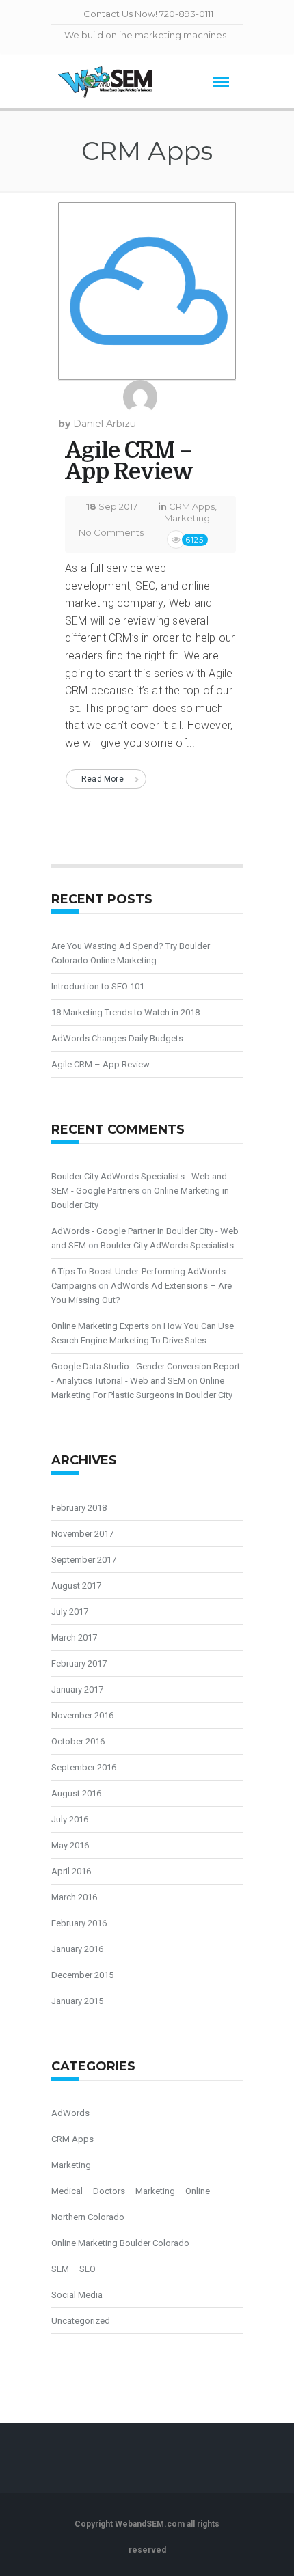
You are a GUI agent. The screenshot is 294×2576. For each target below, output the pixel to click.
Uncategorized (81, 2321)
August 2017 (76, 1586)
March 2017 (74, 1638)
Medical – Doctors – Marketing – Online (131, 2191)
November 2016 (82, 1715)
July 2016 (70, 1819)
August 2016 (76, 1793)
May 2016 (70, 1845)
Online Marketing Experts (100, 1326)
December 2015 (82, 1975)
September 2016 (84, 1767)
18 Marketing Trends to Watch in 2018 (125, 1012)
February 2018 (79, 1508)
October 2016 (78, 1741)
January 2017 (77, 1689)
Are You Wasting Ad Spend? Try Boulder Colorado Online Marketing (131, 953)
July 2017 (70, 1612)
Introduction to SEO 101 (98, 986)
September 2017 (84, 1560)
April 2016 (71, 1871)
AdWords (70, 2113)
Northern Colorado (88, 2217)
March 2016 (74, 1897)
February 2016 (79, 1923)
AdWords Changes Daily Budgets (117, 1038)
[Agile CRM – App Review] (147, 297)
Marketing (187, 518)
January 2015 (77, 2001)
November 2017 (82, 1534)
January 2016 (77, 1949)
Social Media (77, 2295)
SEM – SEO (73, 2269)
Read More (103, 779)
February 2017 (79, 1663)
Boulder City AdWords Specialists (167, 1245)
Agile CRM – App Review (129, 461)
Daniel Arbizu (105, 424)
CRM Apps (192, 506)
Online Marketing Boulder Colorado (120, 2243)
